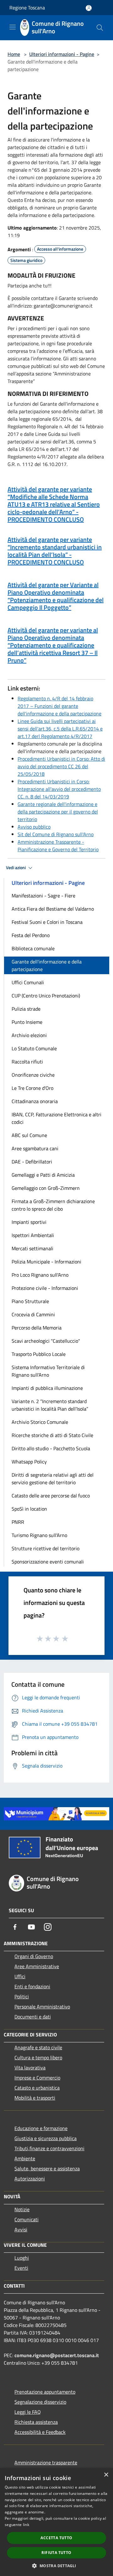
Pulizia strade (26, 1009)
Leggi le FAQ (28, 2412)
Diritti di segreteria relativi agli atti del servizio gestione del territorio (53, 1479)
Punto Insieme (27, 1022)
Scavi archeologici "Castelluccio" (46, 1341)
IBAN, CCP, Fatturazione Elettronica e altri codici (56, 1118)
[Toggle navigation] (13, 27)
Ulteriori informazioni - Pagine (62, 54)
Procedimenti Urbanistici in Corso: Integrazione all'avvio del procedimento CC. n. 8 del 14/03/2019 (59, 789)
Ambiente (25, 2158)
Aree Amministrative (37, 1966)
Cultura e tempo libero (38, 2057)
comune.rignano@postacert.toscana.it (57, 2355)
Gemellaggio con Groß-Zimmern (46, 1188)
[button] (56, 2566)
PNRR (18, 1522)
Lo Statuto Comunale (34, 1048)
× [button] (106, 2475)
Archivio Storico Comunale (40, 1422)
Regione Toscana (27, 8)
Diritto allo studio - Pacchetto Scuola (51, 1448)
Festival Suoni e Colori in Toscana (47, 922)
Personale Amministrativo (42, 2007)
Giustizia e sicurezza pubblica (46, 2138)
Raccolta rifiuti (27, 1062)
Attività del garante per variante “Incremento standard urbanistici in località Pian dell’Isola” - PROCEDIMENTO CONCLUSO (55, 551)
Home (14, 54)
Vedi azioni (16, 868)
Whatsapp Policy (29, 1462)
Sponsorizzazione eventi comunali (48, 1562)
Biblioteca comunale (33, 948)
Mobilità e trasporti (35, 2098)
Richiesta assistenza (36, 2422)
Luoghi (22, 2258)
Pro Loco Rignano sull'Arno (40, 1275)
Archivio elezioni (29, 1035)
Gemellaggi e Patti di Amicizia (43, 1175)
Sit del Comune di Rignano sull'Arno (56, 834)
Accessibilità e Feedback (40, 2432)
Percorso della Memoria (37, 1328)
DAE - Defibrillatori (32, 1162)
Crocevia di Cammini (33, 1314)
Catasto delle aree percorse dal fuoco (51, 1496)
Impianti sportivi (29, 1222)
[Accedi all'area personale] (89, 8)
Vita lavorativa (30, 2068)
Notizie (22, 2209)
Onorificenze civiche (33, 1075)
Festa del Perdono (31, 935)
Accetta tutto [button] (56, 2538)
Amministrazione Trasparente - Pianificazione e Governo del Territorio (58, 846)
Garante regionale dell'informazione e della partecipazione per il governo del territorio (58, 812)
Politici (22, 1996)
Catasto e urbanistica (37, 2088)
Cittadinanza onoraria (35, 1101)
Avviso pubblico (34, 827)
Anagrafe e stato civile (38, 2047)
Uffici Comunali (28, 982)
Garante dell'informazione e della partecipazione (47, 965)
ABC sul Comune (29, 1135)
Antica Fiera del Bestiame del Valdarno (53, 909)
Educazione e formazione (41, 2128)
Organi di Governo (34, 1956)
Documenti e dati (33, 2017)
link (26, 2525)
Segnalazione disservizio (40, 2402)
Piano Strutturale (30, 1301)
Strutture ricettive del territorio (46, 1548)
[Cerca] (100, 28)
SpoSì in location (29, 1509)
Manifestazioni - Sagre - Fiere (43, 896)
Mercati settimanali (32, 1248)
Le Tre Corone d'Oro (32, 1088)
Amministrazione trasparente (46, 2462)
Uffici (20, 1976)
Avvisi (21, 2229)
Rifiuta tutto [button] (56, 2553)
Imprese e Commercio (37, 2078)
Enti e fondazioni (32, 1986)
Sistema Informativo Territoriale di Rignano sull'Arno (48, 1371)
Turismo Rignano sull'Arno (39, 1535)
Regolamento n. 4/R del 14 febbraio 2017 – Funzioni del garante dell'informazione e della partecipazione (59, 706)
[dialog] (56, 2522)
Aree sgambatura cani (35, 1148)
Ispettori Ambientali (33, 1235)
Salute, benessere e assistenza (47, 2168)
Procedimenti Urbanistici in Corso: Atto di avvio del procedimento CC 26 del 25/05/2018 (61, 766)
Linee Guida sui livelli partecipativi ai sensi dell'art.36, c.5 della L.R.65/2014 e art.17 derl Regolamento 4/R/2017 (60, 729)
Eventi (21, 2268)
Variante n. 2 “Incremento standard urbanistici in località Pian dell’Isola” (50, 1405)
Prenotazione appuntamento (45, 2392)
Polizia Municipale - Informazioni (46, 1262)
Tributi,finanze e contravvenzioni (49, 2148)
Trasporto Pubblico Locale (39, 1354)
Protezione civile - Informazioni (45, 1288)
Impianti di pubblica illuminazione (47, 1388)
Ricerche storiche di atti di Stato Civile (52, 1435)
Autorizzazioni (30, 2179)
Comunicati (27, 2219)
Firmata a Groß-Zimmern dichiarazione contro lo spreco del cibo (53, 1205)
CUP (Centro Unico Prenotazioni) (46, 996)
